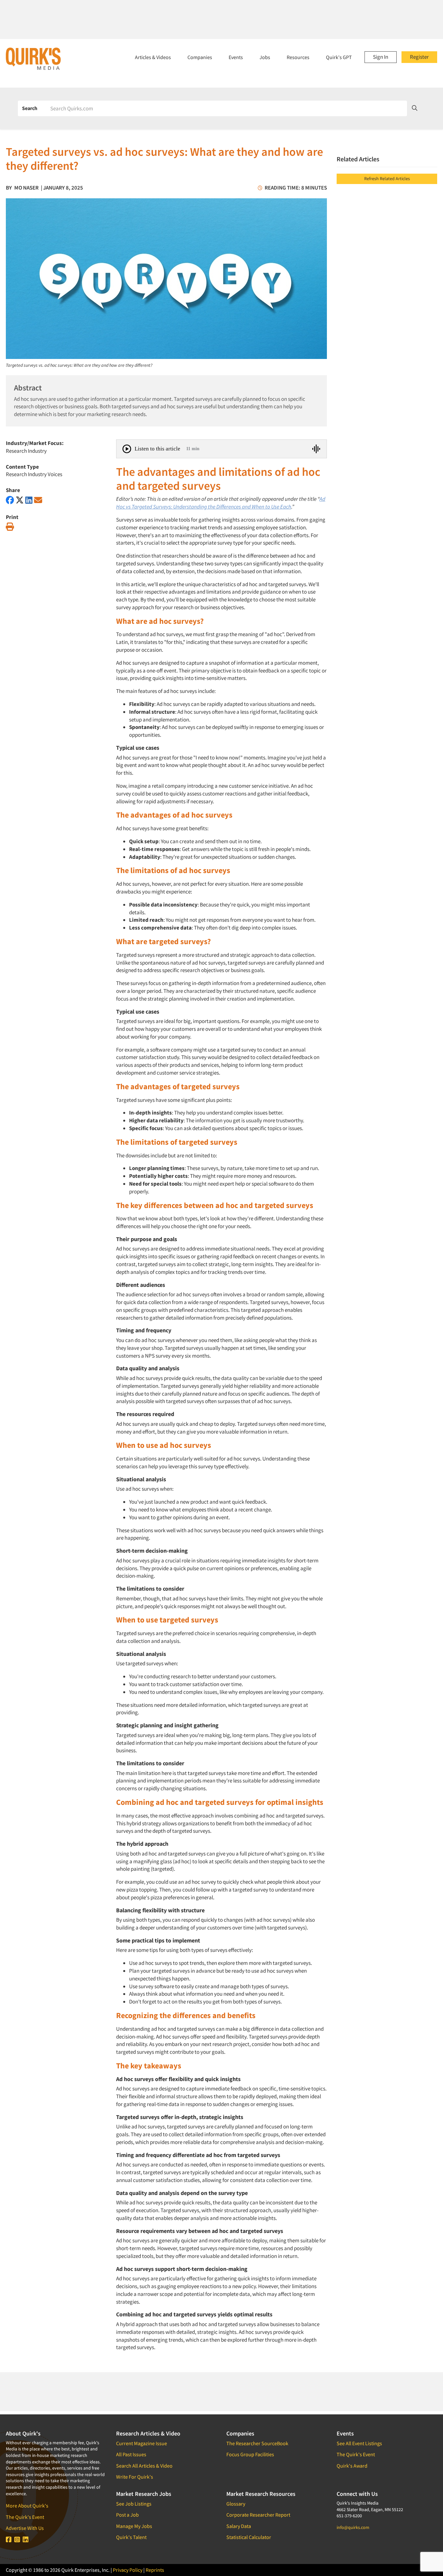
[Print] (10, 527)
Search (30, 108)
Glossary (236, 2504)
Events (236, 57)
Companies (200, 57)
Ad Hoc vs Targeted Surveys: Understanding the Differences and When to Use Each (221, 503)
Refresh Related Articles (387, 179)
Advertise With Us (25, 2528)
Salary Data (239, 2526)
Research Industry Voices (34, 474)
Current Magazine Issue (142, 2443)
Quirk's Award (352, 2466)
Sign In (381, 57)
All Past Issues (131, 2454)
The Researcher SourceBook (257, 2443)
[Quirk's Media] (33, 58)
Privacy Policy (128, 2570)
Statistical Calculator (249, 2537)
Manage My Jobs (134, 2526)
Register (419, 57)
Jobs (265, 57)
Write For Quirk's (135, 2477)
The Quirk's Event (25, 2517)
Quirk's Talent (131, 2537)
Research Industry (26, 451)
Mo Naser (26, 188)
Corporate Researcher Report (258, 2515)
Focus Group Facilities (250, 2454)
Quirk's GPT (339, 57)
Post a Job (127, 2515)
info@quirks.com (353, 2527)
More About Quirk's (27, 2506)
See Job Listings (134, 2504)
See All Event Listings (359, 2443)
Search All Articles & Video (144, 2466)
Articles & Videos (153, 57)
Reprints (155, 2570)
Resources (298, 57)
